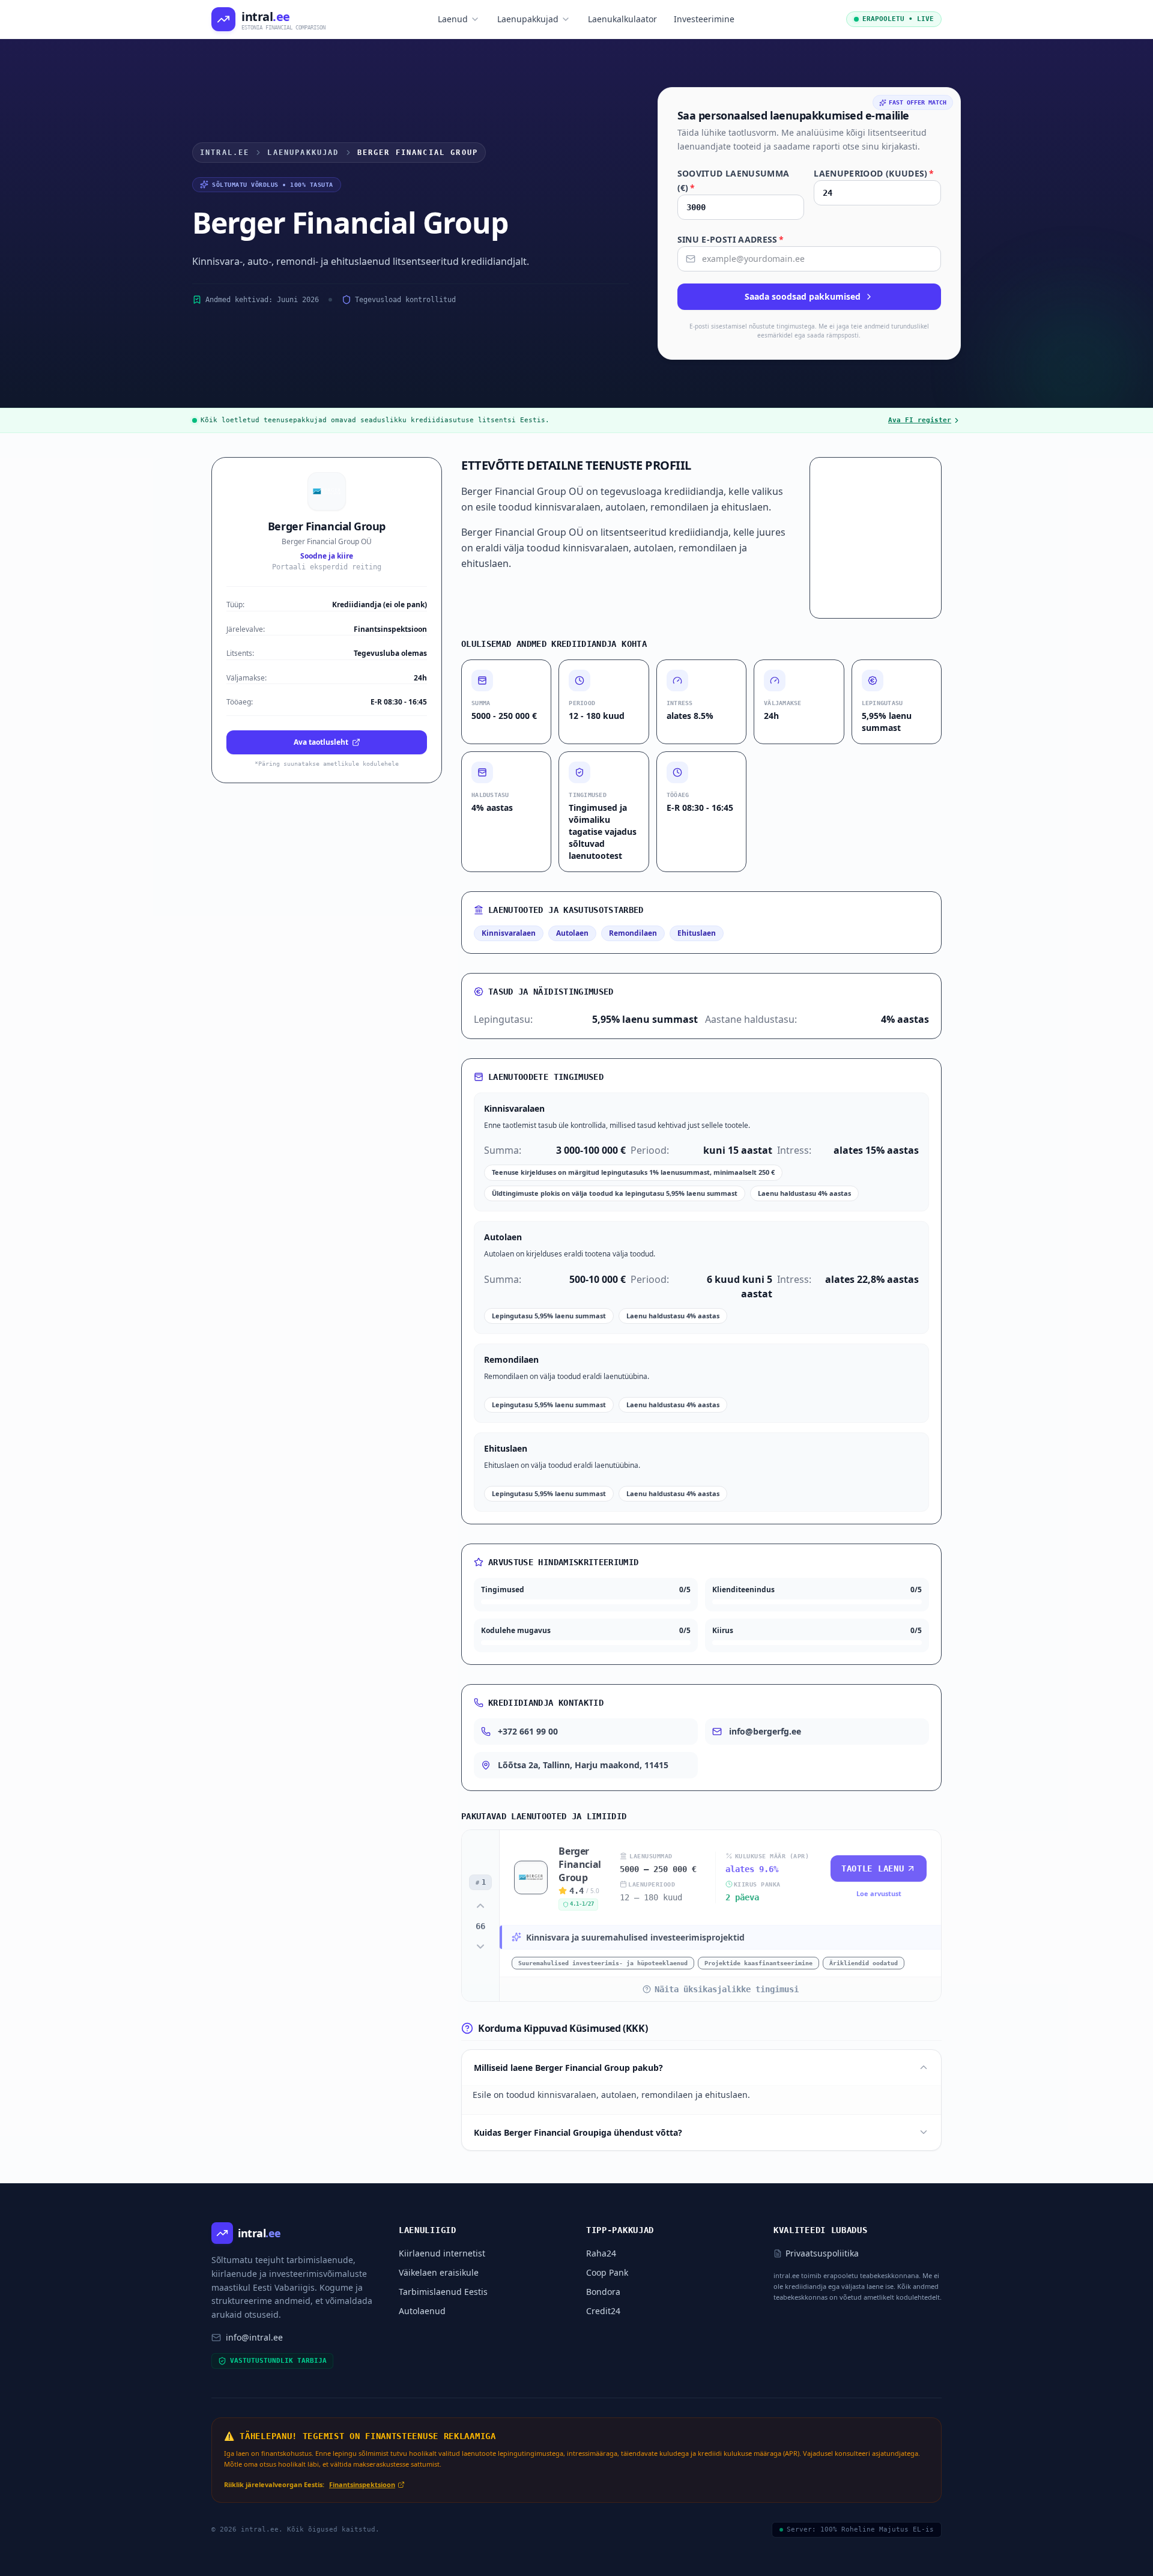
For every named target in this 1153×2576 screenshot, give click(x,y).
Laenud (453, 19)
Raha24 (601, 2253)
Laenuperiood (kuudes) (874, 173)
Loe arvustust (879, 1893)
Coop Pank (607, 2272)
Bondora (603, 2292)
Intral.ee (225, 153)
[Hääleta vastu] (480, 1947)
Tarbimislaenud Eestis (443, 2292)
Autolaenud (422, 2311)
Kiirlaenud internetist (442, 2253)
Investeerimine (704, 19)
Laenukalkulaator (622, 19)
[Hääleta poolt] (480, 1906)
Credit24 (603, 2311)
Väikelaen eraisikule (439, 2272)
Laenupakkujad (528, 19)
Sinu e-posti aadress (731, 239)
